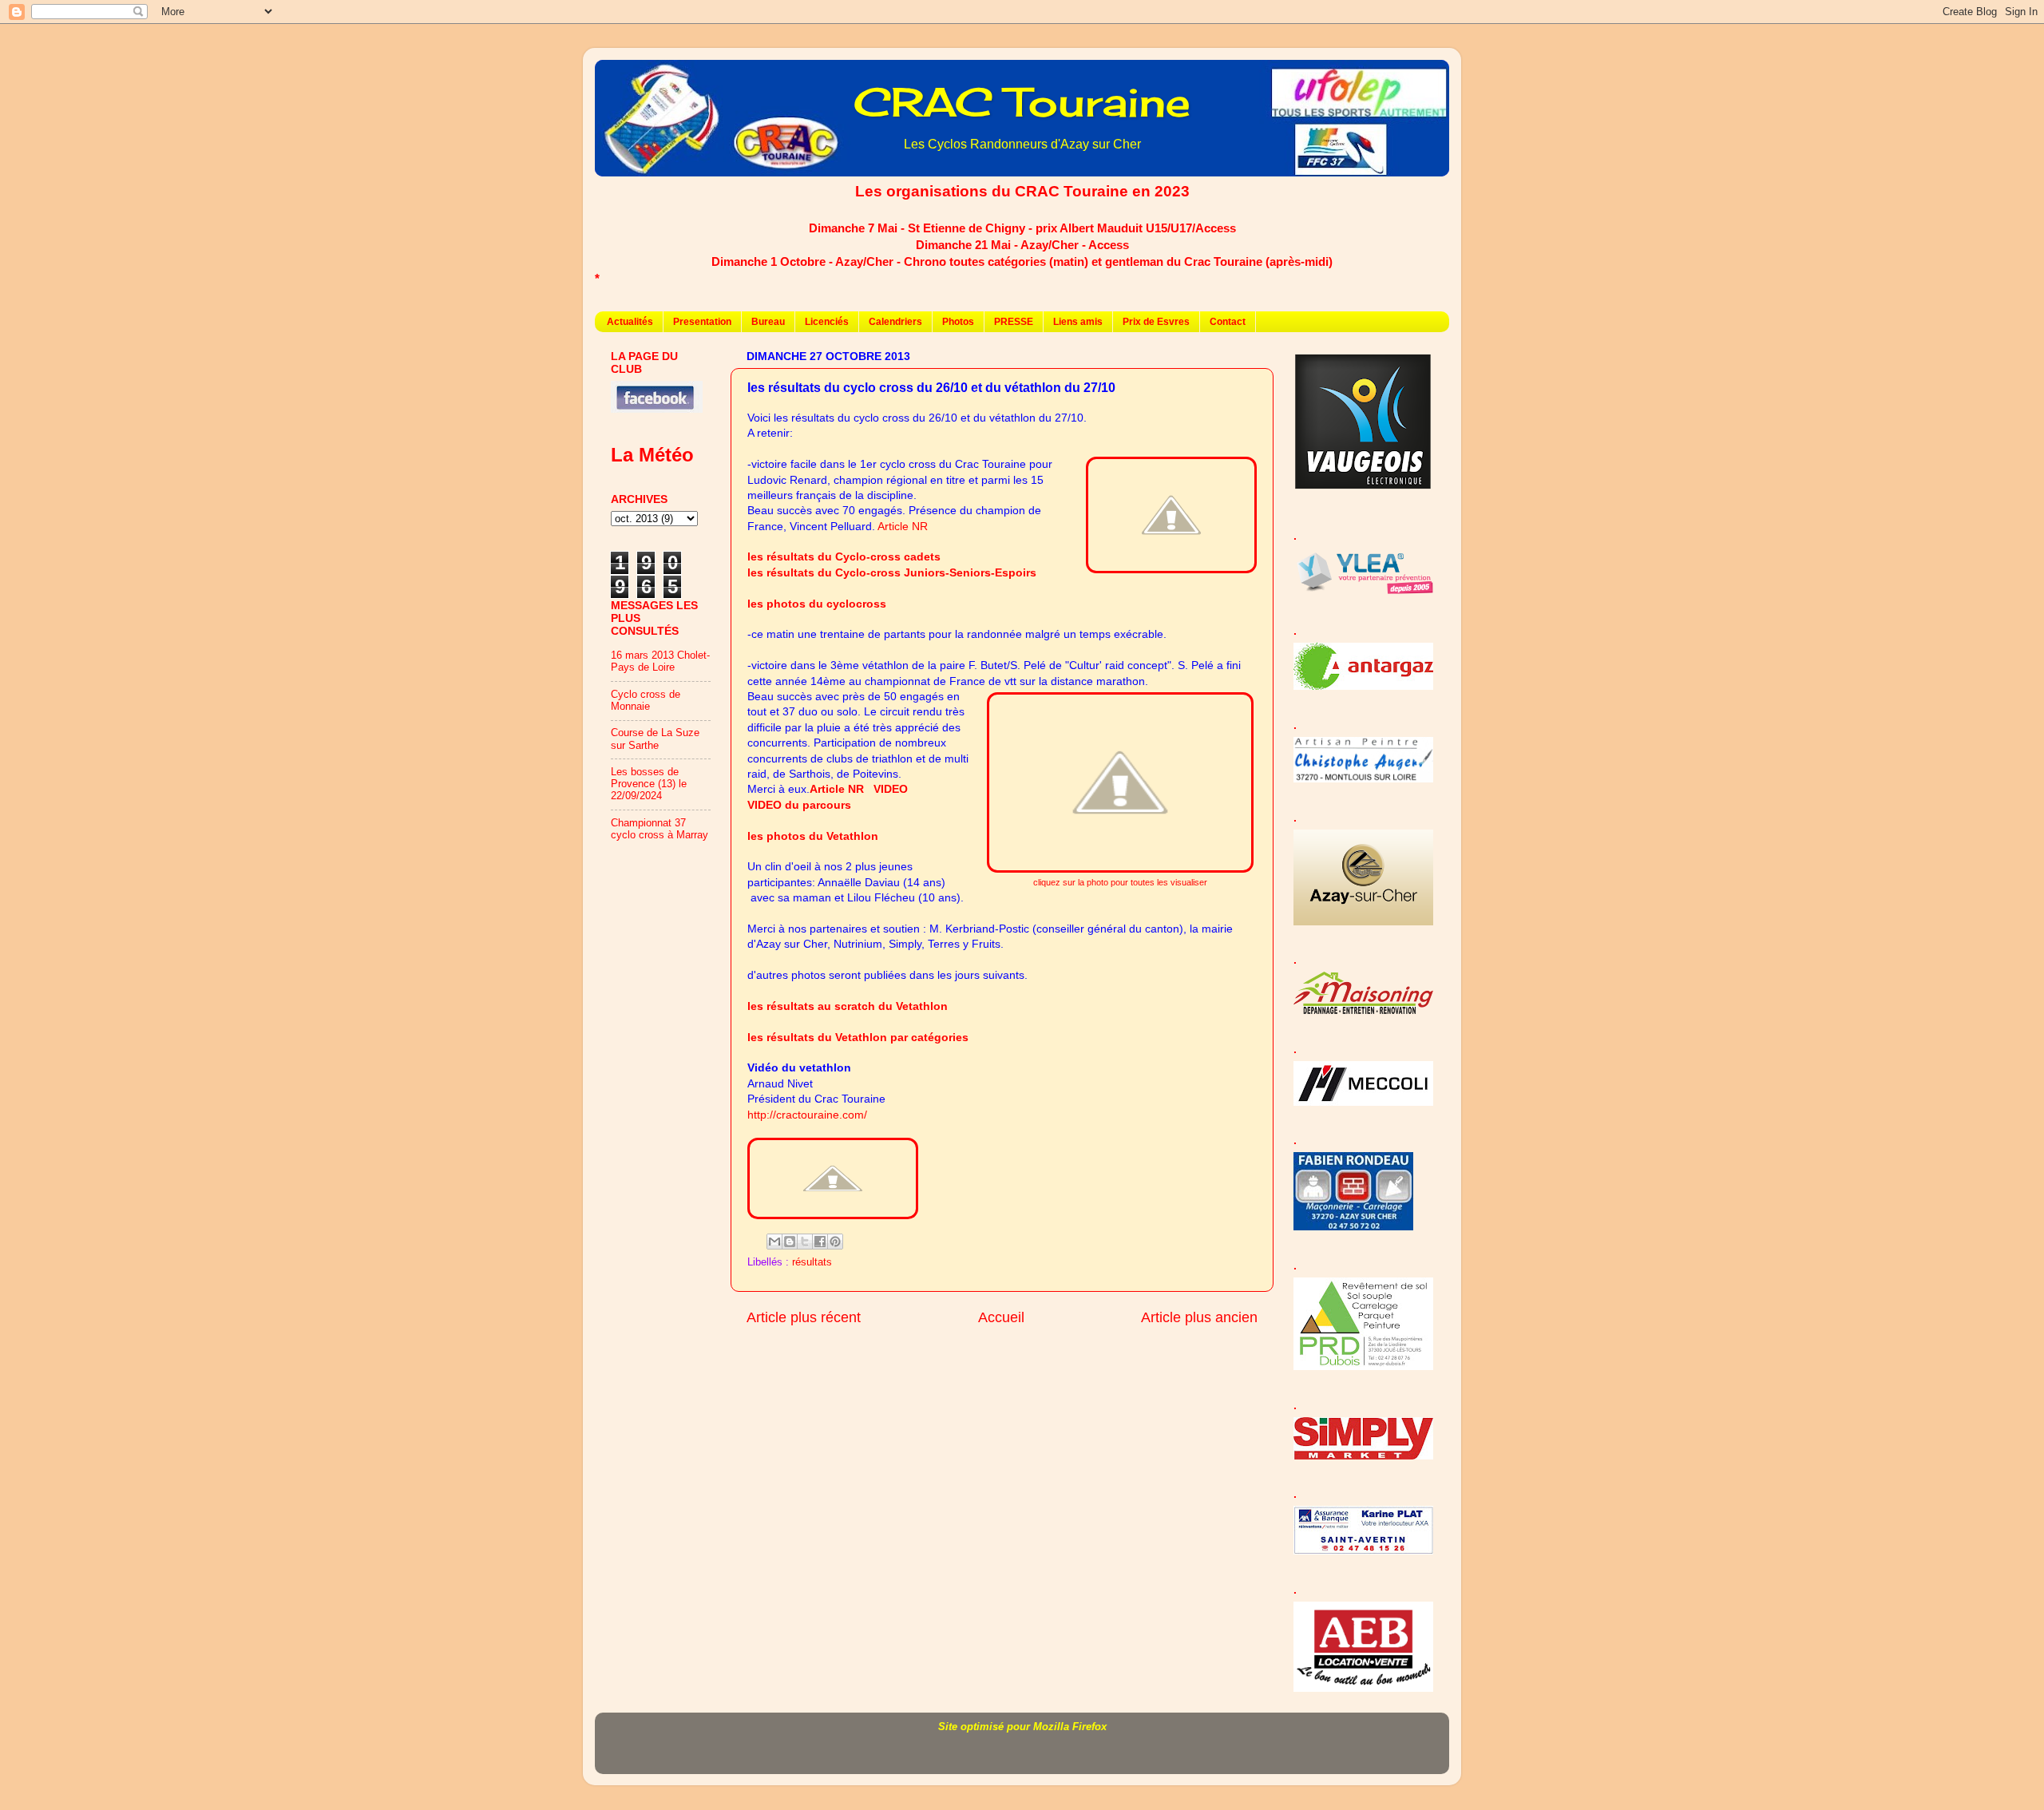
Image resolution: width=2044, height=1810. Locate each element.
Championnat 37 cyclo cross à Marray (660, 829)
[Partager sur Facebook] (820, 1242)
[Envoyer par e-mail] (774, 1242)
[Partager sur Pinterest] (835, 1242)
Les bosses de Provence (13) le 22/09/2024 (649, 784)
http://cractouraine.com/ (807, 1115)
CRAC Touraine (1022, 102)
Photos (958, 322)
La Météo (652, 455)
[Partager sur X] (805, 1242)
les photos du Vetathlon (813, 836)
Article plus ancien (1199, 1317)
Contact (1228, 322)
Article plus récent (804, 1317)
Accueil (1001, 1317)
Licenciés (827, 322)
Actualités (630, 322)
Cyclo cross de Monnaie (646, 701)
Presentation (702, 322)
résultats (812, 1262)
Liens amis (1078, 322)
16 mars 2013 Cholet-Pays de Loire (660, 661)
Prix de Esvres (1156, 322)
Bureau (768, 322)
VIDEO (891, 789)
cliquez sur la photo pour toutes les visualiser (1120, 882)
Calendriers (895, 322)
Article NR (903, 526)
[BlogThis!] (790, 1242)
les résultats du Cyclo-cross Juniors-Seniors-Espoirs (892, 572)
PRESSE (1014, 322)
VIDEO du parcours (799, 805)
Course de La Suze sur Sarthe (655, 739)
